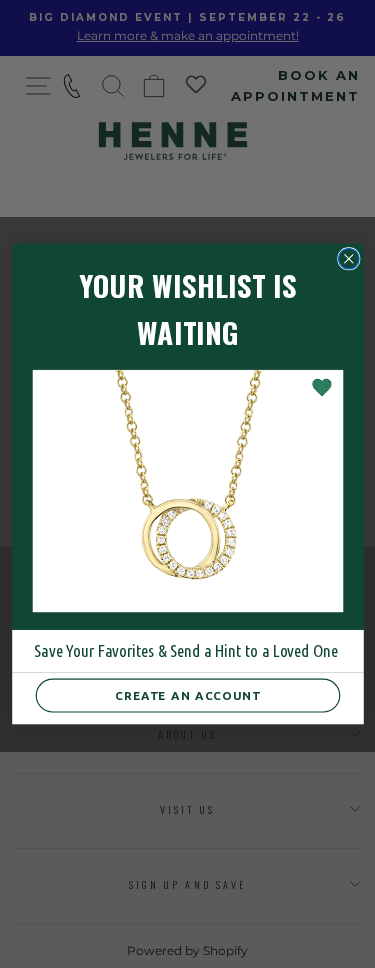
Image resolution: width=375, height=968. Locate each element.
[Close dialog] (348, 258)
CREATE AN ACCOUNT (188, 695)
